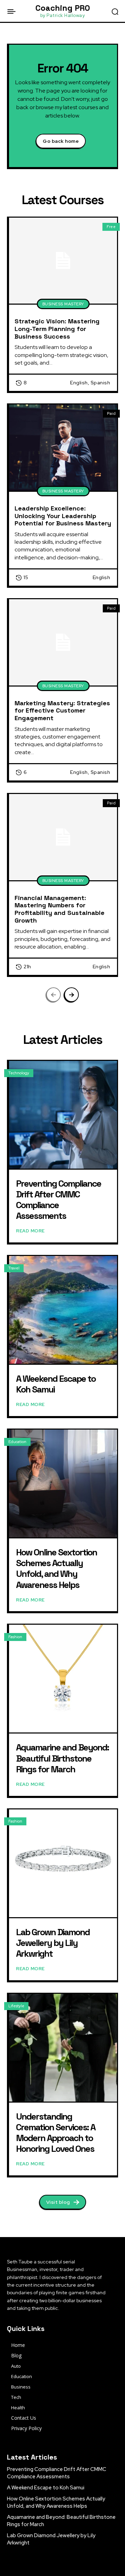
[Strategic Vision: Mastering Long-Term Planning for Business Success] (63, 261)
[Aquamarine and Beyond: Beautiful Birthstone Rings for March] (63, 1679)
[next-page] (72, 995)
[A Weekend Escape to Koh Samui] (63, 1310)
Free (111, 227)
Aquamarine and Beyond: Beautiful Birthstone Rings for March (62, 1758)
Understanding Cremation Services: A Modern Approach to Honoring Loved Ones (56, 2133)
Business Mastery (63, 304)
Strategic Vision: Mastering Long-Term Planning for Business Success (57, 329)
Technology (19, 1073)
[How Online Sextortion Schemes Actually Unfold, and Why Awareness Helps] (63, 1483)
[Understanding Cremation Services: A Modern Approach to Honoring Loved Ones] (63, 2048)
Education (17, 1442)
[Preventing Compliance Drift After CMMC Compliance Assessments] (63, 1115)
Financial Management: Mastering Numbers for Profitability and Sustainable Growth (60, 909)
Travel (14, 1268)
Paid (111, 413)
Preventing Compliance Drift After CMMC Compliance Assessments (59, 1200)
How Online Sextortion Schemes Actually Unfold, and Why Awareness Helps (56, 1569)
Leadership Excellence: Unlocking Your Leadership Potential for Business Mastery (63, 516)
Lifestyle (16, 2006)
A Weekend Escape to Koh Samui (56, 1384)
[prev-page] (53, 995)
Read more (30, 1231)
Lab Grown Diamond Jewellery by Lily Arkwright (53, 1943)
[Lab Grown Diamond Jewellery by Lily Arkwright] (63, 1863)
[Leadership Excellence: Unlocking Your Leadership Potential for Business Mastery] (63, 448)
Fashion (15, 1637)
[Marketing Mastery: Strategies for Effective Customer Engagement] (63, 642)
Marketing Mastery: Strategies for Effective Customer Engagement (62, 710)
